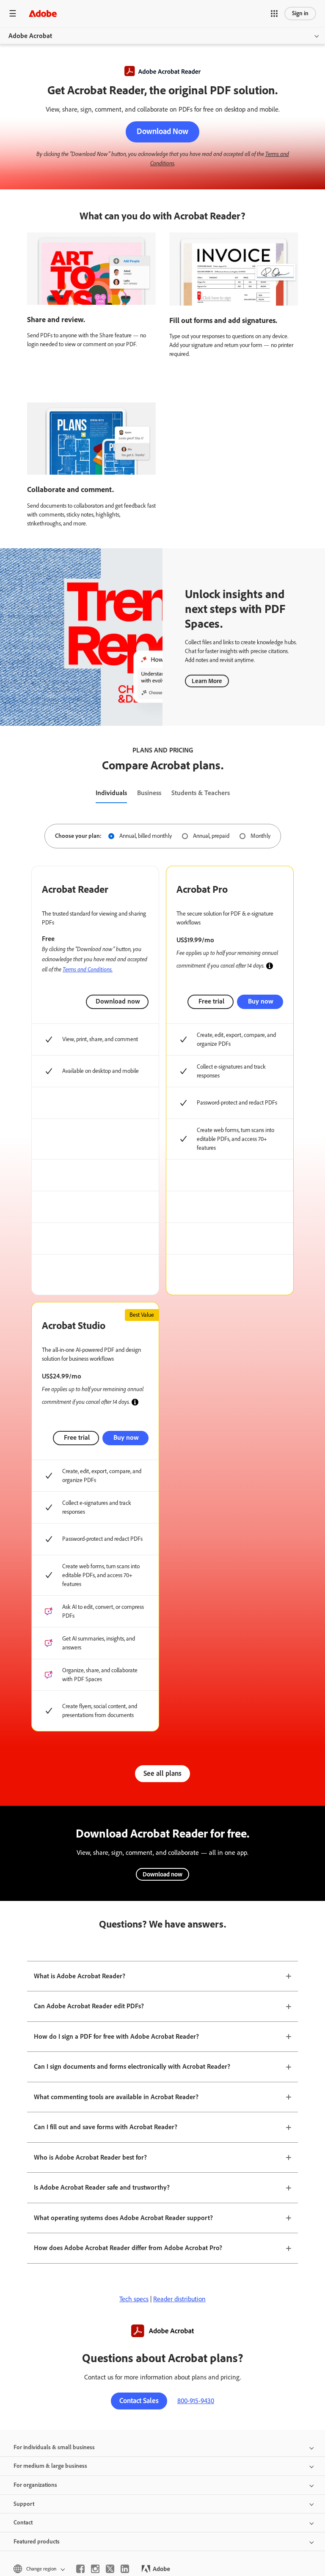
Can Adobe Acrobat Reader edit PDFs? (89, 2006)
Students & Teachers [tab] (201, 793)
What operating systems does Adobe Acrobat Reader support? (123, 2218)
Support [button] (24, 2504)
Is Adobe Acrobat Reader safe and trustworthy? (102, 2187)
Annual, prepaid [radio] (211, 836)
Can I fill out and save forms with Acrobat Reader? (106, 2127)
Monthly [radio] (260, 836)
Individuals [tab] (111, 793)
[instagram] (95, 2569)
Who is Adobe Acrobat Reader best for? (90, 2157)
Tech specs (134, 2299)
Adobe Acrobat (30, 36)
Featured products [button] (37, 2542)
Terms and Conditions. (88, 969)
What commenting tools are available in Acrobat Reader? (116, 2097)
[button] (274, 14)
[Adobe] (43, 13)
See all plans (162, 1773)
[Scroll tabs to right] (318, 793)
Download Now (162, 131)
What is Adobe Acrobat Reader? (80, 1976)
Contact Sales (139, 2401)
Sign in (300, 13)
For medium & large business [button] (50, 2466)
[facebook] (80, 2569)
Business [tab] (149, 793)
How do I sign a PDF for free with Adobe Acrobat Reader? (116, 2036)
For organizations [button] (35, 2485)
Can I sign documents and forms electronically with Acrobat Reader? (132, 2066)
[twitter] (110, 2569)
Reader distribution (179, 2299)
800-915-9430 (196, 2401)
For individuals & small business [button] (54, 2447)
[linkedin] (125, 2569)
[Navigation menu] (13, 13)
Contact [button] (23, 2523)
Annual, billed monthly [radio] (146, 836)
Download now (118, 1001)
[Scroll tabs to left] (7, 793)
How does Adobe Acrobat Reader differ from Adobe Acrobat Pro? (128, 2248)
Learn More (207, 681)
